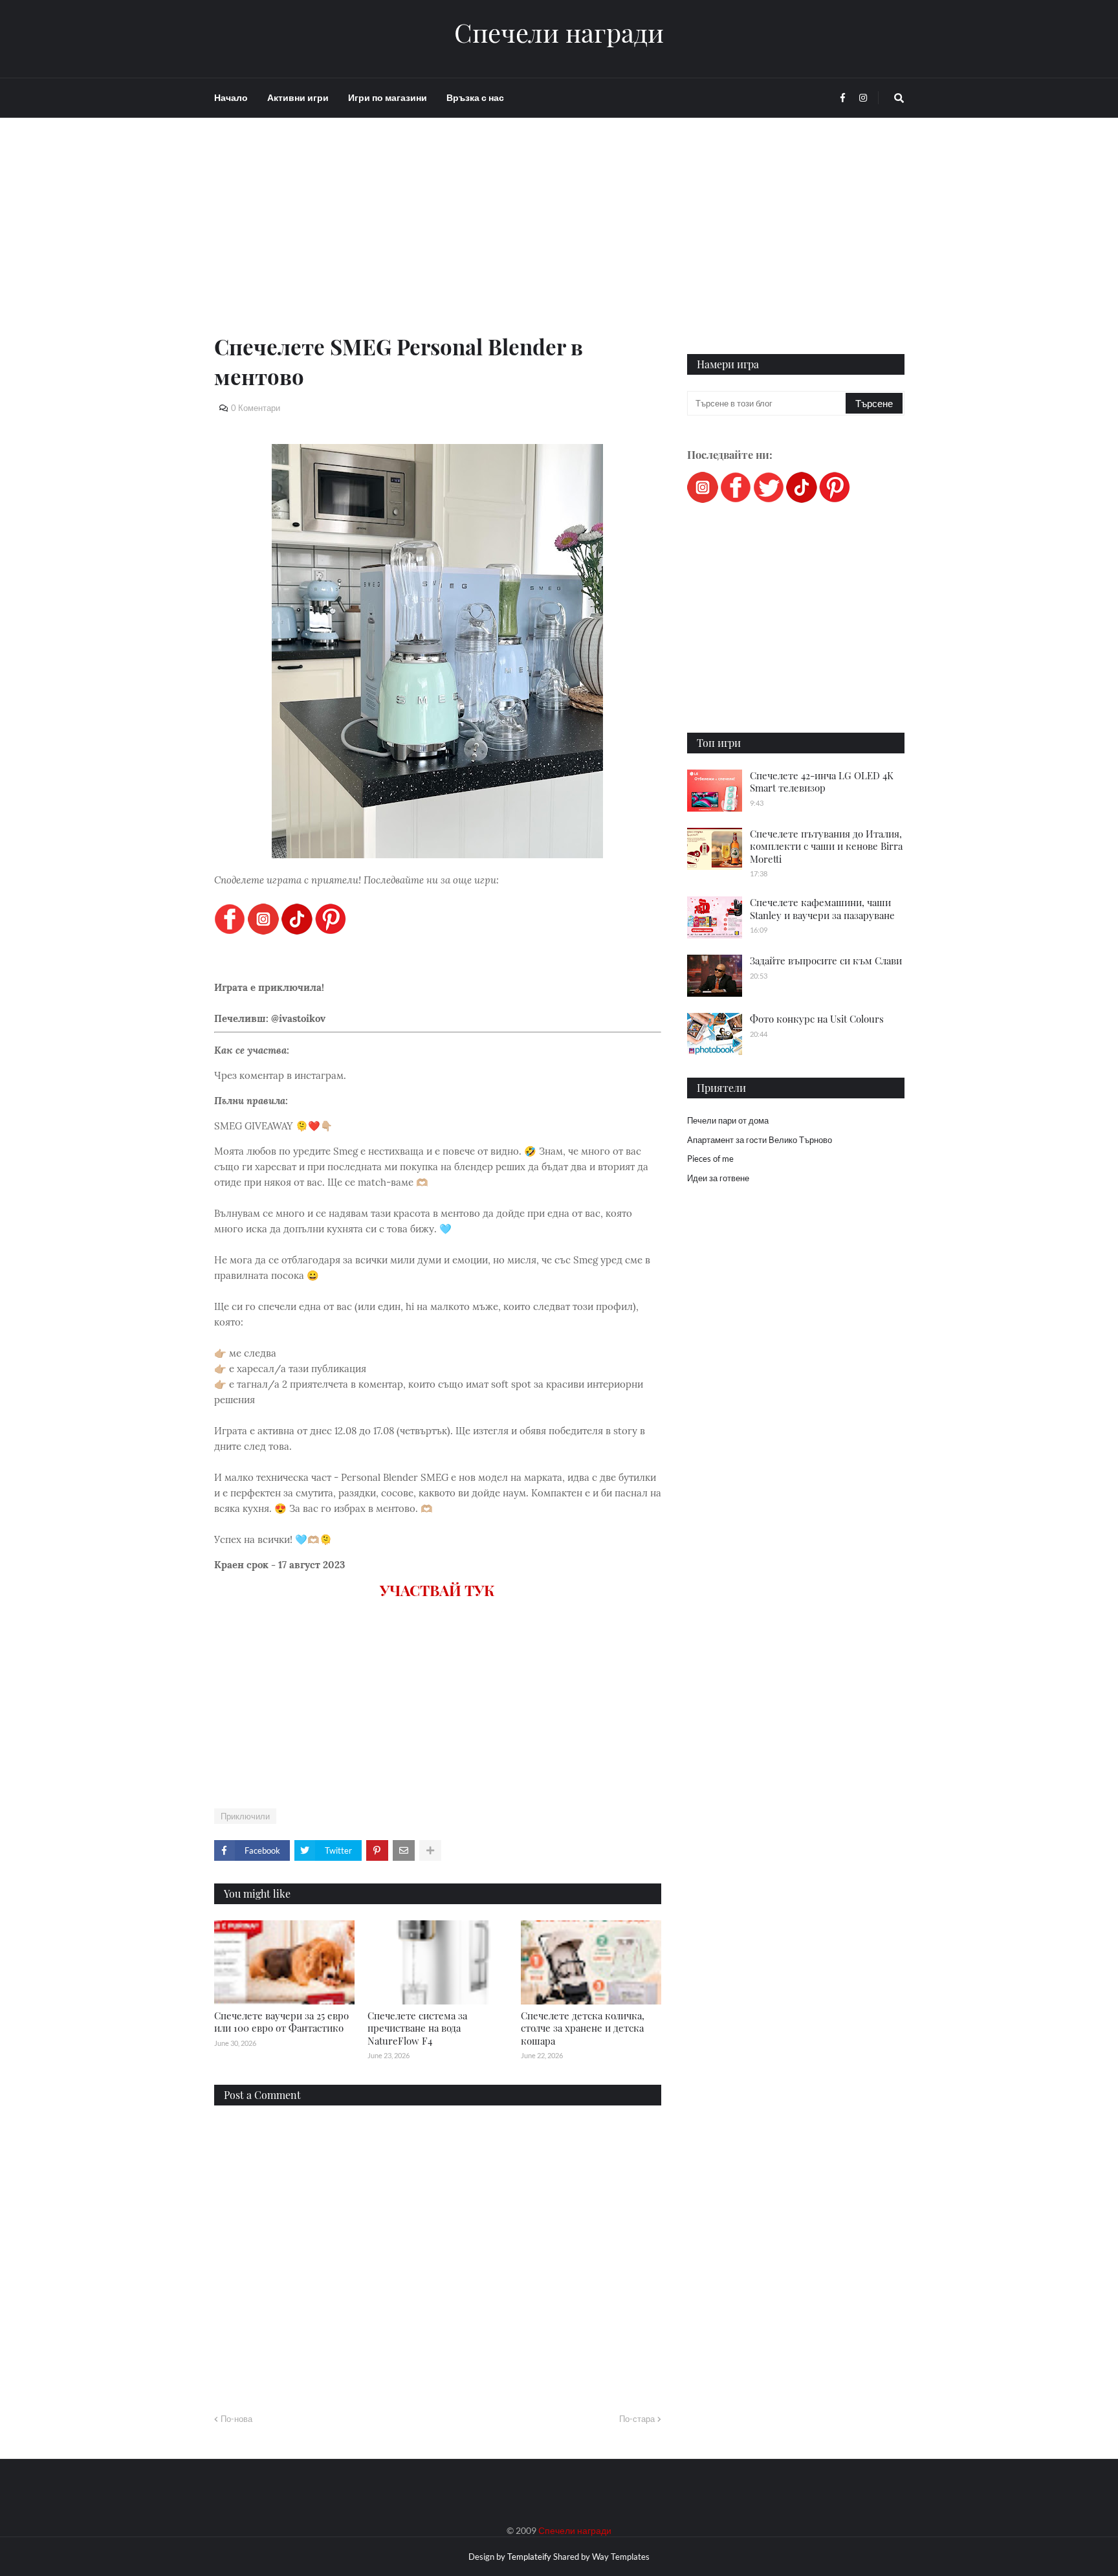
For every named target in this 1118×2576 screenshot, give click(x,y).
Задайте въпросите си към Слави (826, 960)
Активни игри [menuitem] (298, 97)
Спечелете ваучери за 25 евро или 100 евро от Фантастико (281, 2022)
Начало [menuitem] (231, 97)
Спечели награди (559, 32)
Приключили (245, 1816)
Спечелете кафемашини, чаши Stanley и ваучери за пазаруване (822, 909)
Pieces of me (710, 1159)
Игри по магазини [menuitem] (388, 97)
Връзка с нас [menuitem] (475, 97)
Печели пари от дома (728, 1120)
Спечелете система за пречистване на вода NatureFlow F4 (417, 2028)
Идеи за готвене (718, 1178)
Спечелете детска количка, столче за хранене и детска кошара (583, 2028)
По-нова (236, 2419)
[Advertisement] (438, 241)
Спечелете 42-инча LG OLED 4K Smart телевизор (822, 782)
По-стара (637, 2419)
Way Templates (621, 2557)
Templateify (529, 2557)
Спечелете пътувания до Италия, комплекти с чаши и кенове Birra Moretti (826, 846)
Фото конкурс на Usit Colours (817, 1019)
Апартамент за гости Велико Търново (760, 1140)
